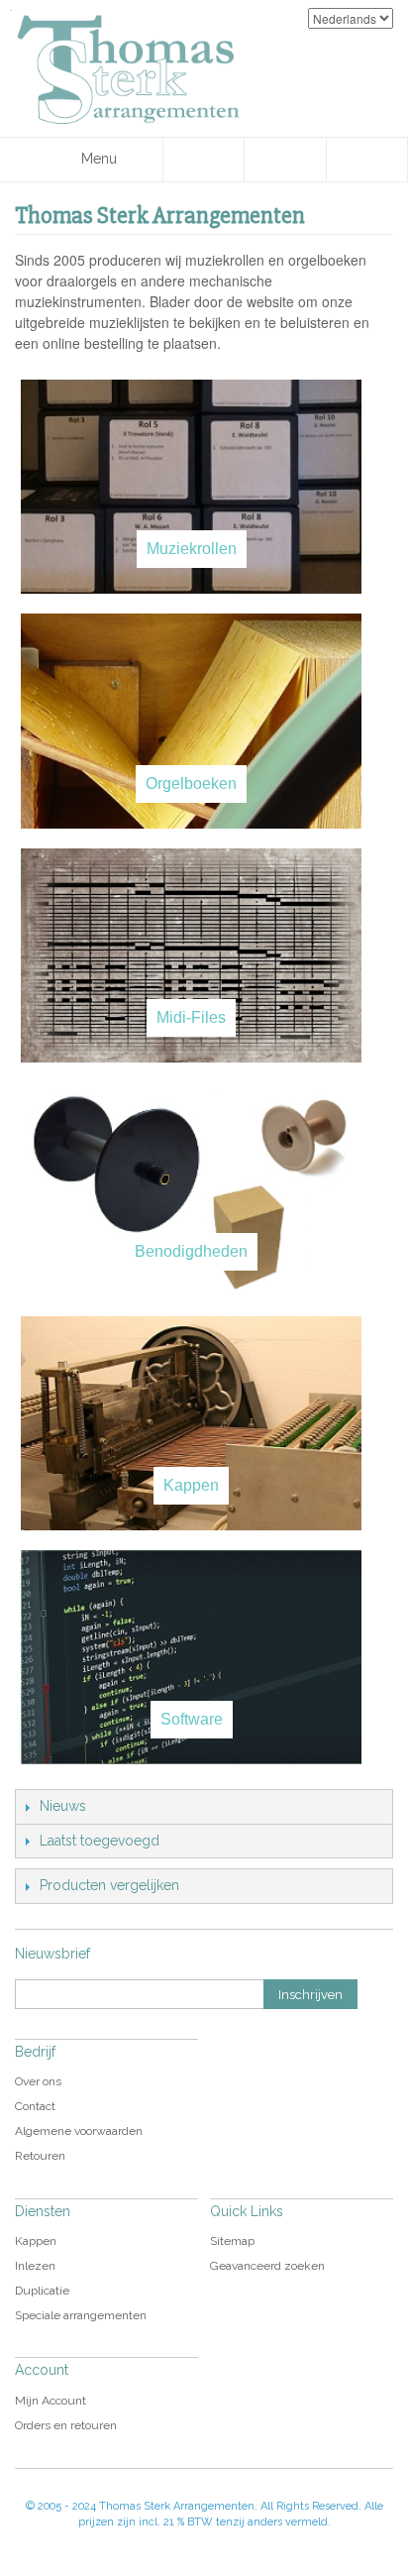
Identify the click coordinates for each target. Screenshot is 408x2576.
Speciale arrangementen (81, 2315)
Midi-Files (191, 1017)
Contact (35, 2106)
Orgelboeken (191, 784)
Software (192, 1719)
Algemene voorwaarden (79, 2131)
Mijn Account (51, 2401)
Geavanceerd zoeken (267, 2266)
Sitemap (232, 2241)
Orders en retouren (66, 2425)
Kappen (191, 1485)
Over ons (38, 2081)
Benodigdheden (191, 1251)
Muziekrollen (192, 549)
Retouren (40, 2156)
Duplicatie (42, 2291)
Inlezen (35, 2266)
